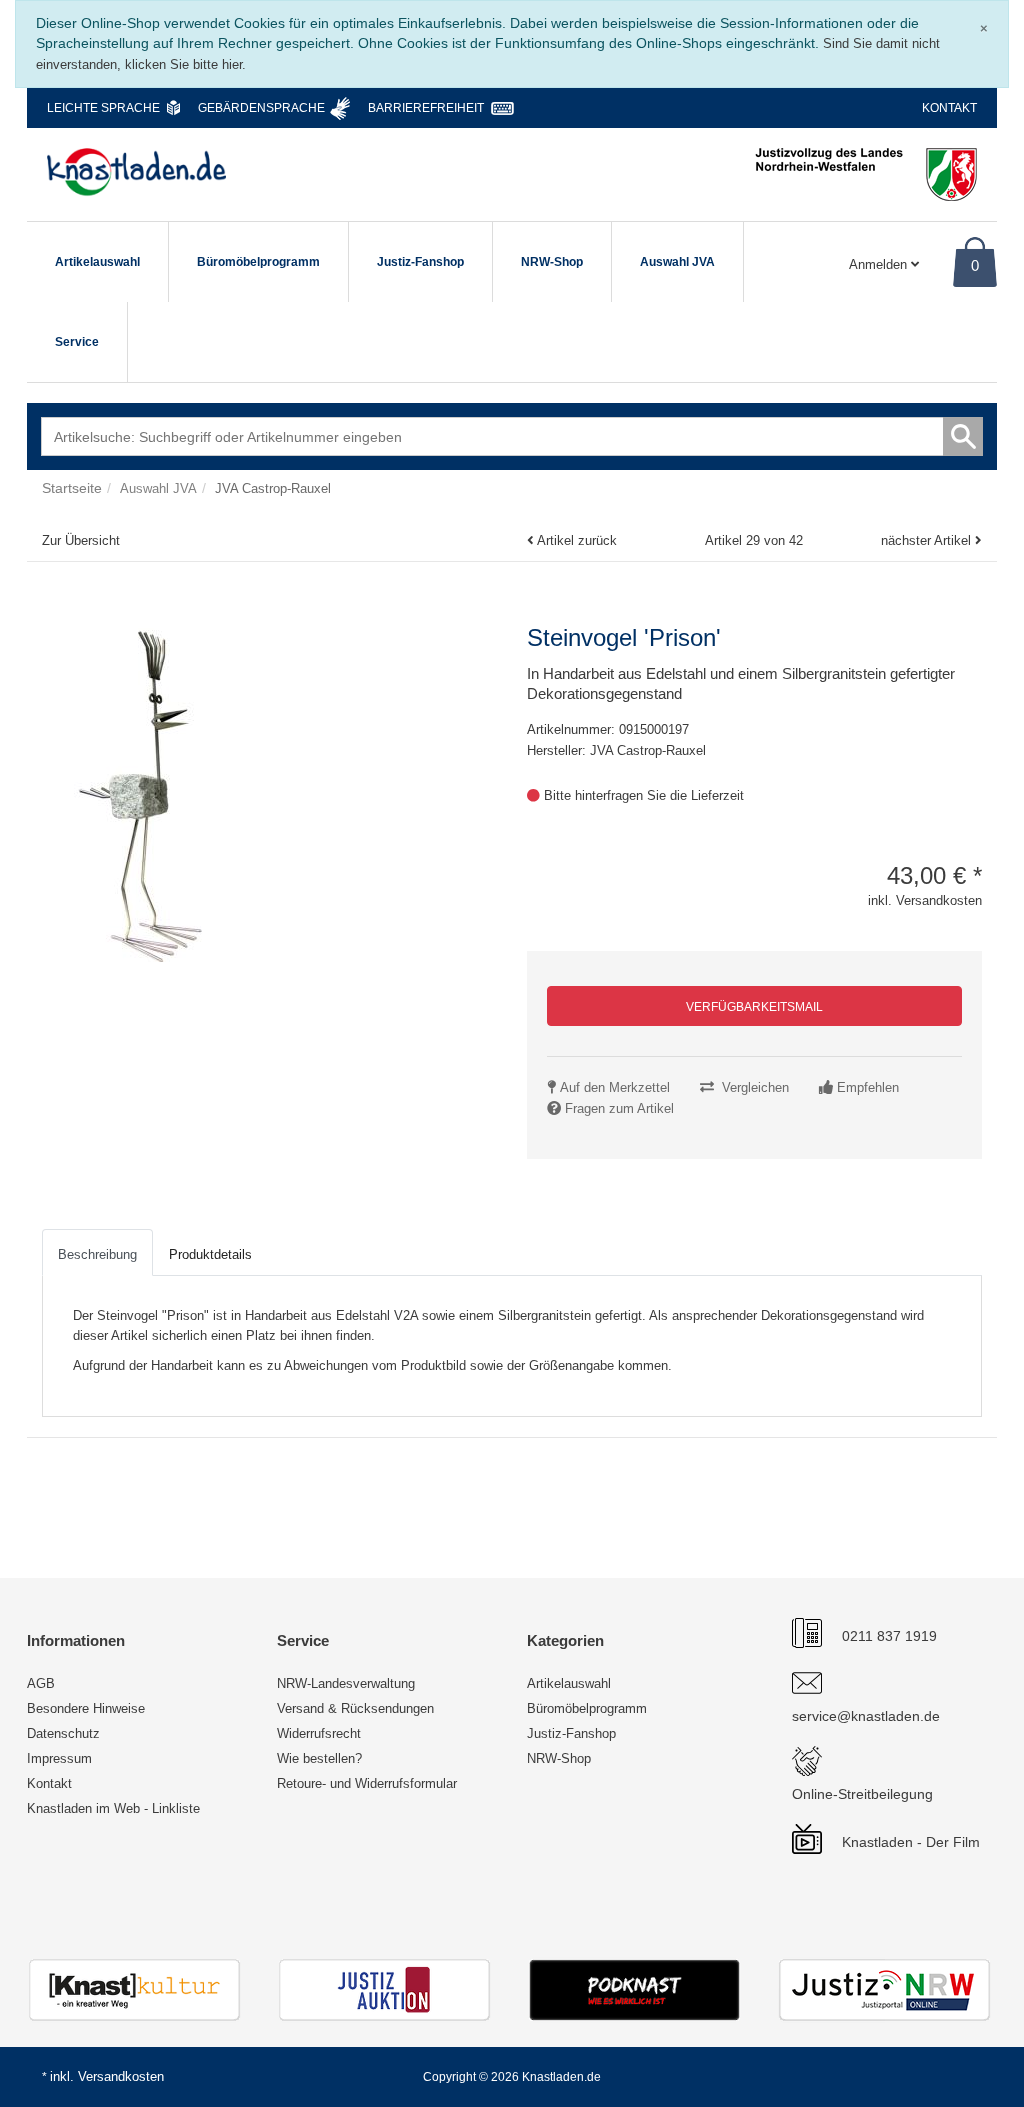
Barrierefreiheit (426, 108)
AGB (41, 1683)
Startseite (72, 488)
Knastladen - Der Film (911, 1842)
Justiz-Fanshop (420, 262)
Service (77, 342)
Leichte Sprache (103, 108)
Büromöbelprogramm (258, 262)
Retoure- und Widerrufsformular (367, 1783)
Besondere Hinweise (86, 1708)
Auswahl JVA (677, 262)
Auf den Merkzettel (615, 1087)
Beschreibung (97, 1254)
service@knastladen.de (866, 1716)
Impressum (59, 1758)
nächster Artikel (928, 540)
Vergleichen (755, 1087)
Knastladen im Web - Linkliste (113, 1808)
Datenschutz (63, 1733)
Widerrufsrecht (319, 1733)
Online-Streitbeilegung (862, 1794)
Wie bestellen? (319, 1758)
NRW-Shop (552, 262)
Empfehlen (868, 1087)
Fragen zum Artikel (619, 1108)
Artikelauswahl (97, 262)
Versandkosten (121, 2076)
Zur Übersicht (81, 540)
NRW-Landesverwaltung (346, 1683)
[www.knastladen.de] (136, 172)
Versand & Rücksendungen (355, 1708)
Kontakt (949, 108)
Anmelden (880, 264)
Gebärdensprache (261, 108)
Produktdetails (210, 1254)
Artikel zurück (577, 540)
